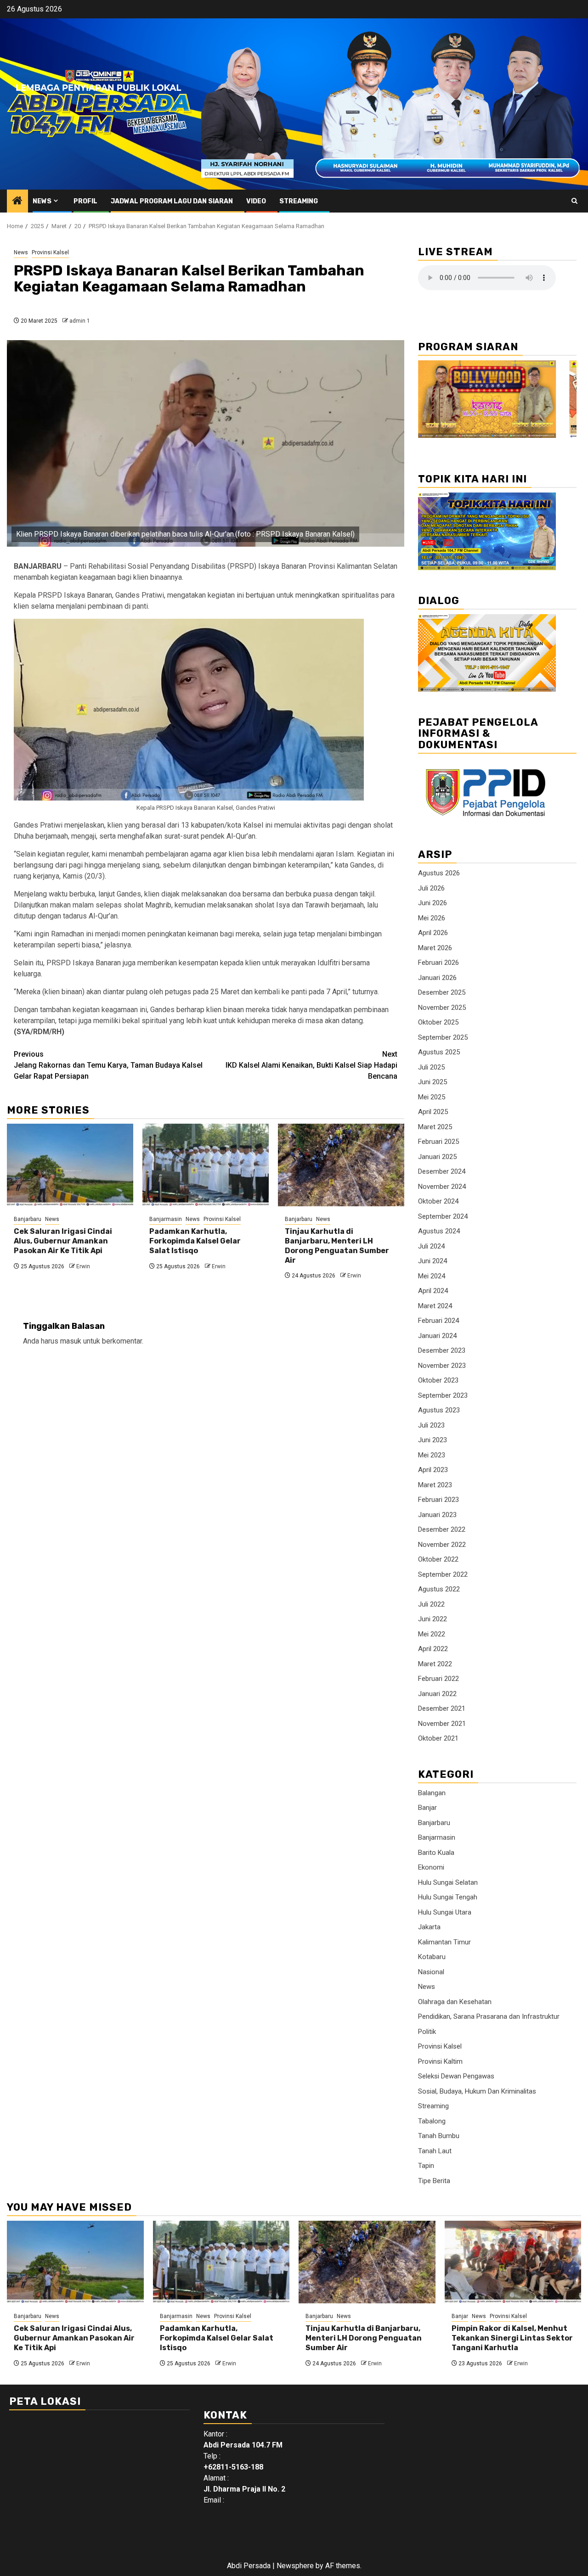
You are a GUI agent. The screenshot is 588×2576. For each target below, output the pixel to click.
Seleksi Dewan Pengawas (456, 2076)
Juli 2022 (431, 1604)
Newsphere (295, 2566)
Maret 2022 (435, 1664)
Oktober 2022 (438, 1559)
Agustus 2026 (439, 873)
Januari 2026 (437, 978)
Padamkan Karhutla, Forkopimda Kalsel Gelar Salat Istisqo (195, 1241)
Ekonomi (431, 1867)
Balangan (432, 1793)
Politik (427, 2032)
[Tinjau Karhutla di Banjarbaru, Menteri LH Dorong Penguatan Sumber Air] (341, 1165)
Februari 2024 (438, 1321)
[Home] (17, 202)
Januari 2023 (437, 1515)
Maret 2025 (435, 1127)
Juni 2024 (433, 1261)
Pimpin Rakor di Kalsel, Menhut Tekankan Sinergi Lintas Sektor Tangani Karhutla (512, 2338)
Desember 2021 (442, 1708)
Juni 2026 (433, 903)
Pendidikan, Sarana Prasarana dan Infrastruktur (489, 2016)
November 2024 (442, 1187)
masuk (71, 1341)
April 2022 (433, 1649)
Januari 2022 (437, 1694)
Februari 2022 (438, 1679)
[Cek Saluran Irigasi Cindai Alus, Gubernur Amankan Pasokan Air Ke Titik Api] (70, 1165)
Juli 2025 (431, 1067)
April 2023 (433, 1470)
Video (256, 201)
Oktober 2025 (438, 1022)
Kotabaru (432, 1957)
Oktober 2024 (438, 1201)
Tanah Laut (435, 2151)
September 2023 (443, 1395)
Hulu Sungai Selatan (448, 1882)
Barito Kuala (436, 1853)
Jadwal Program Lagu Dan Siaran (172, 201)
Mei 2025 (432, 1097)
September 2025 (443, 1037)
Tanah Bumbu (439, 2136)
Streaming (299, 201)
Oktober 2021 (438, 1738)
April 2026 (433, 933)
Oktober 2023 (438, 1380)
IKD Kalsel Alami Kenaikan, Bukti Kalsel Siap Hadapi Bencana (311, 1065)
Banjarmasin (166, 1219)
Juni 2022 (433, 1619)
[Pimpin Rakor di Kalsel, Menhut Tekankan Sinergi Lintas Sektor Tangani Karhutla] (513, 2262)
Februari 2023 (438, 1500)
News (42, 201)
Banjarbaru (28, 1219)
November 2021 (442, 1724)
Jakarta (429, 1927)
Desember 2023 (442, 1350)
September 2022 (443, 1574)
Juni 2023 (433, 1440)
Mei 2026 (432, 918)
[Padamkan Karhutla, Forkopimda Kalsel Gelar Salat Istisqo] (206, 1165)
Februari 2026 (438, 963)
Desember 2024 (442, 1171)
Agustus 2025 (439, 1052)
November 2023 (442, 1366)
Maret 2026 (435, 948)
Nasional (431, 1972)
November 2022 (442, 1545)
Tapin (426, 2166)
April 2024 (433, 1291)
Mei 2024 (432, 1276)
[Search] (574, 201)
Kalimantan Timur (444, 1942)
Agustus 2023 (439, 1410)
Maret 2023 (435, 1485)
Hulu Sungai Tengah (448, 1897)
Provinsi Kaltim (440, 2061)
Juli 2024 (431, 1246)
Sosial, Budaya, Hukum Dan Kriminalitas (477, 2091)
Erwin (83, 1266)
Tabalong (432, 2121)
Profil (85, 201)
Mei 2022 (432, 1634)
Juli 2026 (431, 888)
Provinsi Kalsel (50, 252)
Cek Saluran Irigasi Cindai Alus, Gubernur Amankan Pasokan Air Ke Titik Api (63, 1241)
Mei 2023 (432, 1455)
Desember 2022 (442, 1529)
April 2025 (433, 1112)
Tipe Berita (434, 2181)
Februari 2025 (438, 1142)
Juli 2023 (431, 1425)
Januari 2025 (437, 1157)
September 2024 (443, 1216)
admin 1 (80, 321)
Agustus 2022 (439, 1589)
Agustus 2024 (439, 1231)
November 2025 (442, 1008)
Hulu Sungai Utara (445, 1912)
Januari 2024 (437, 1336)
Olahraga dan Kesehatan (455, 2002)
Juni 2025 (433, 1082)
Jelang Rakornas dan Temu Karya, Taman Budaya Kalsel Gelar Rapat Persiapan (108, 1065)
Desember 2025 (442, 992)
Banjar (427, 1808)
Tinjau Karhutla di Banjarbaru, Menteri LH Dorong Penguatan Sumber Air (337, 1246)
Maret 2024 (435, 1306)
